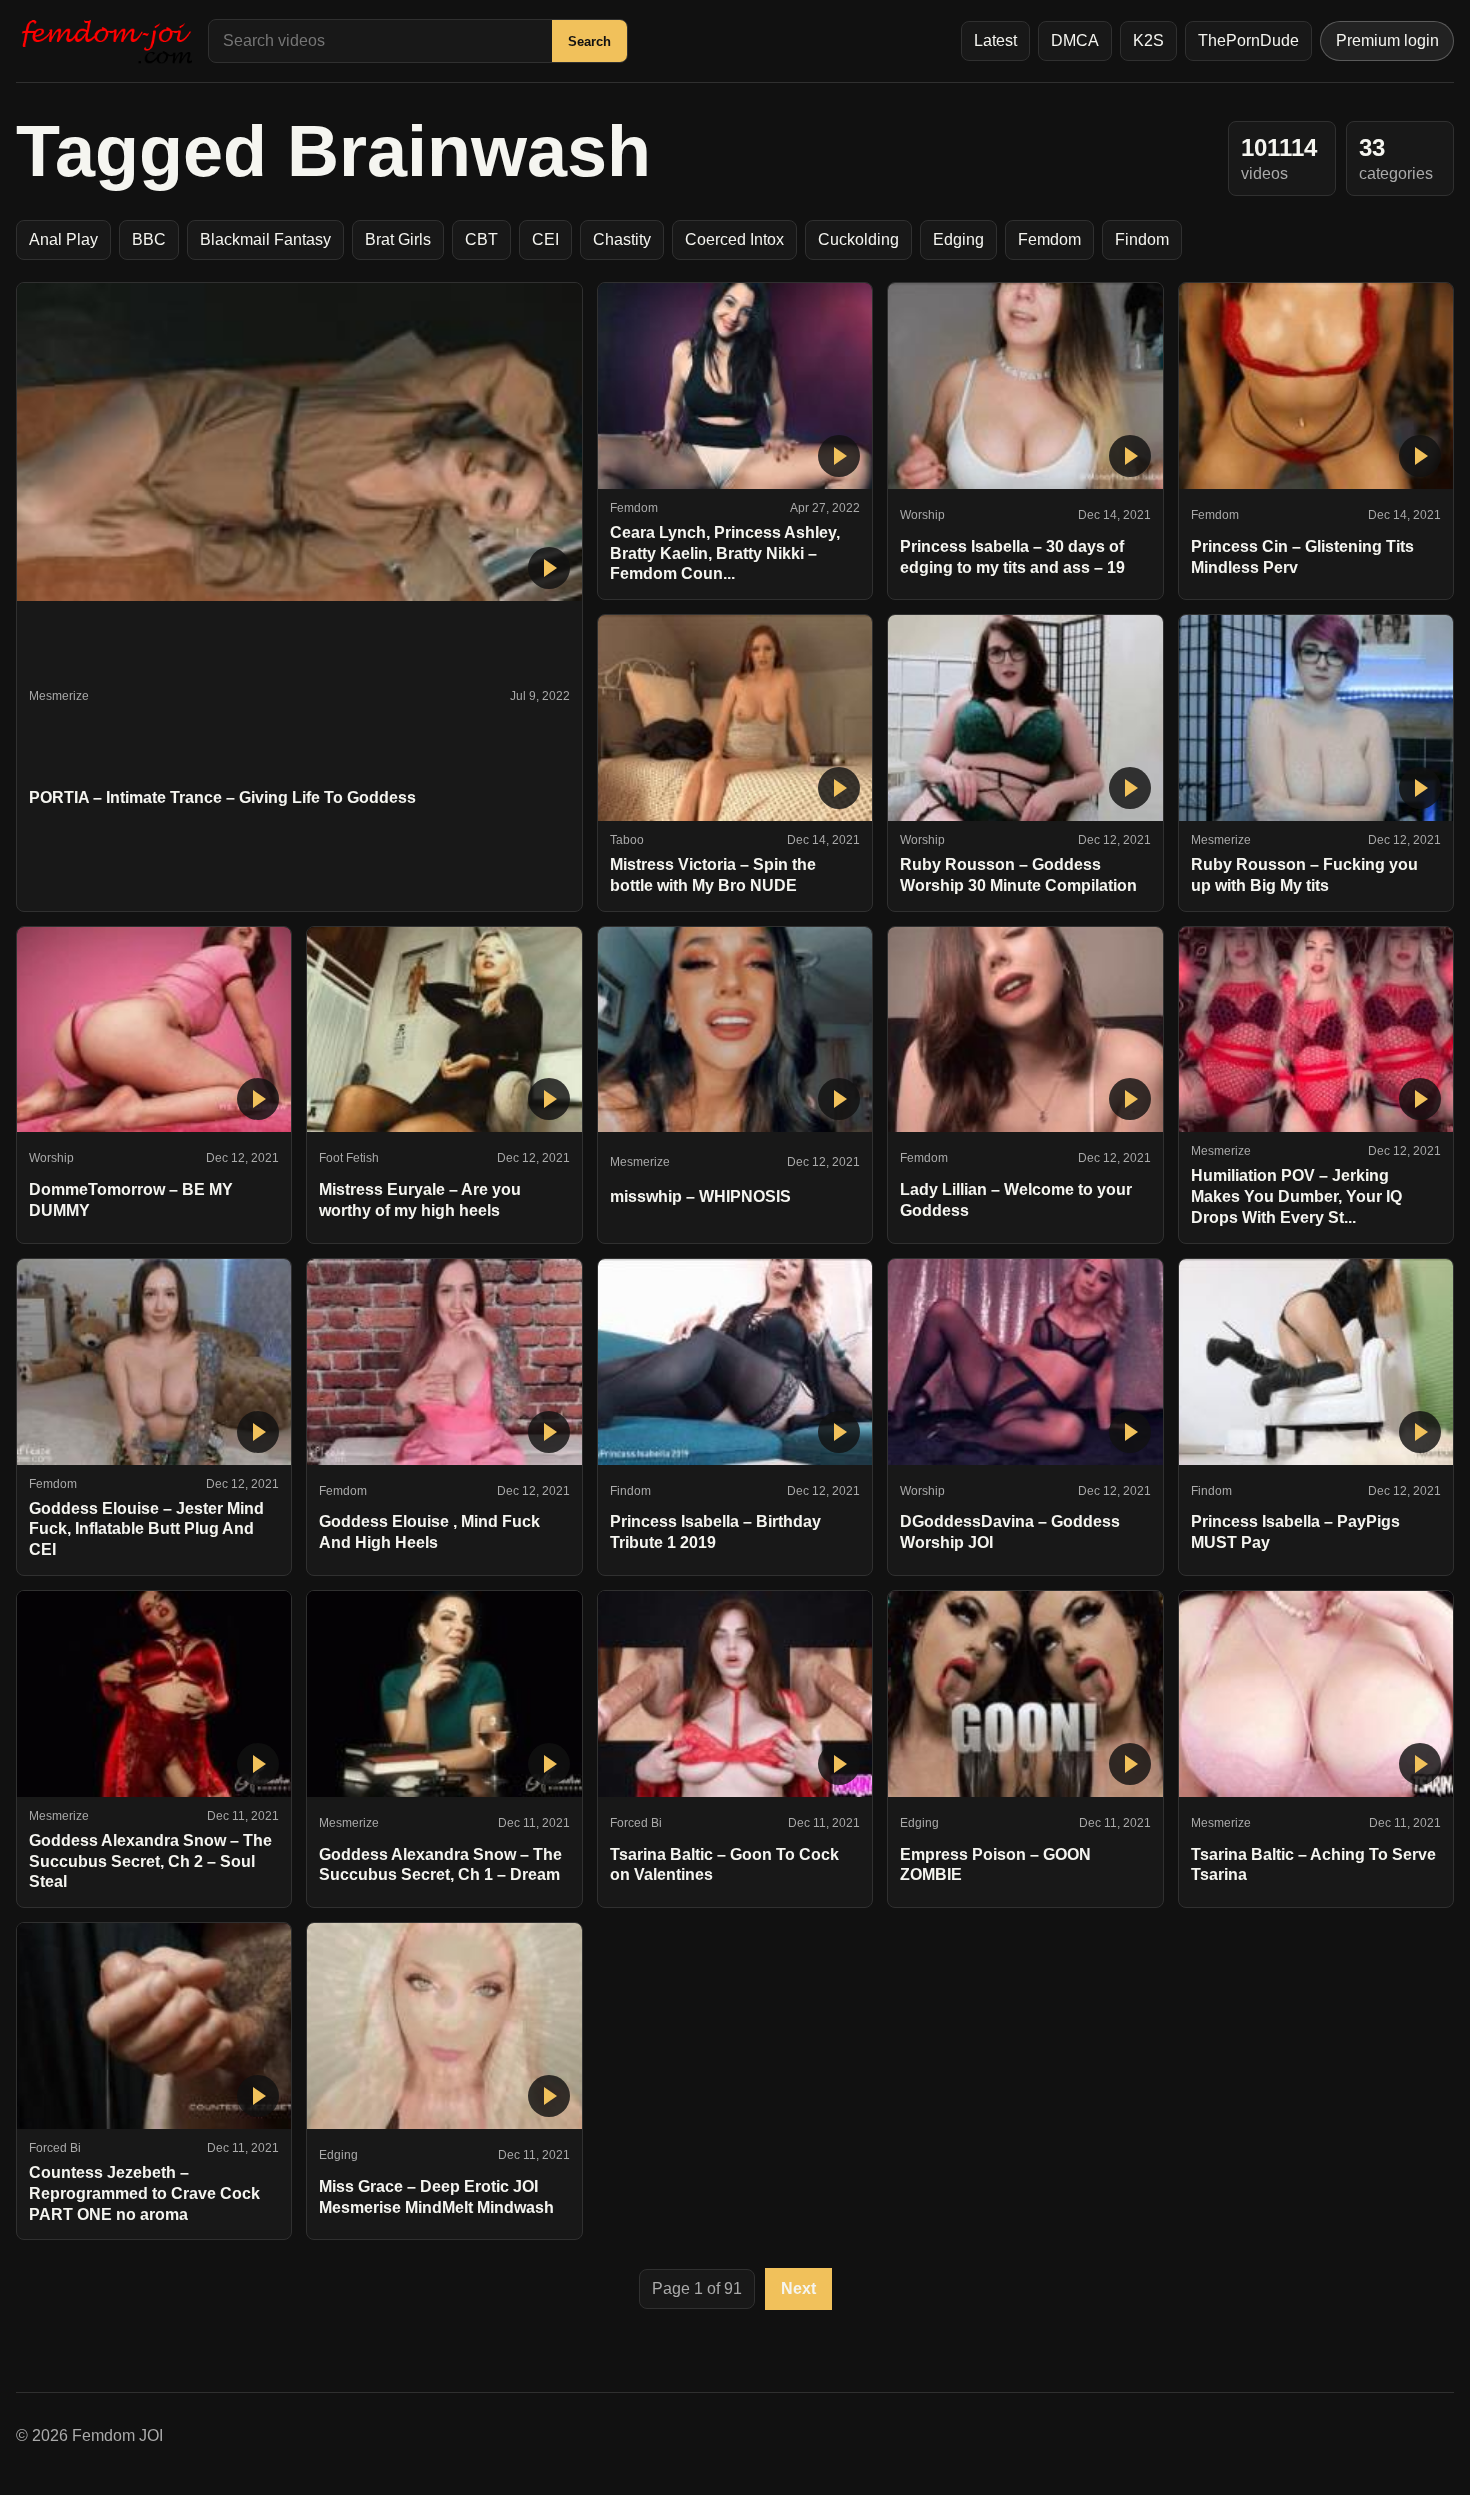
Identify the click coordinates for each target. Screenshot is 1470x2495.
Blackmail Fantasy (265, 239)
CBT (481, 239)
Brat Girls (398, 239)
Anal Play (63, 239)
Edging (958, 239)
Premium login (1387, 40)
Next (798, 2288)
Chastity (622, 239)
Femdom (1049, 239)
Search (589, 41)
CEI (545, 239)
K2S (1148, 40)
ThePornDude (1248, 40)
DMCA (1075, 40)
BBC (149, 239)
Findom (1142, 239)
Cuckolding (858, 239)
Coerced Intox (734, 239)
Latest (995, 40)
